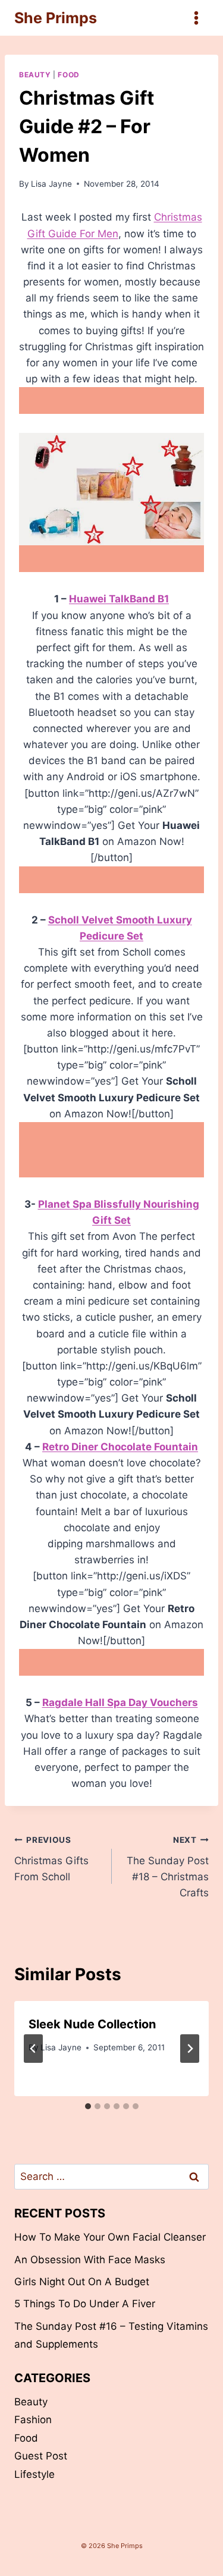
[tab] (88, 2106)
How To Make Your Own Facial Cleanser (110, 2237)
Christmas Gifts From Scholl (51, 1859)
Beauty (35, 75)
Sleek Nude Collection (92, 2024)
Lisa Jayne (51, 184)
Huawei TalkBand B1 (119, 599)
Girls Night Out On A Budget (82, 2282)
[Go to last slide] (33, 2049)
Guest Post (41, 2456)
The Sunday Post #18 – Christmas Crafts (168, 1867)
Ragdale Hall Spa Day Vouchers (120, 1702)
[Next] (190, 2049)
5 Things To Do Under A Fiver (85, 2304)
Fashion (33, 2420)
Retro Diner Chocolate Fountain (120, 1447)
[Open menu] (196, 18)
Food (68, 75)
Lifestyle (34, 2474)
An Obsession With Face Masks (90, 2260)
